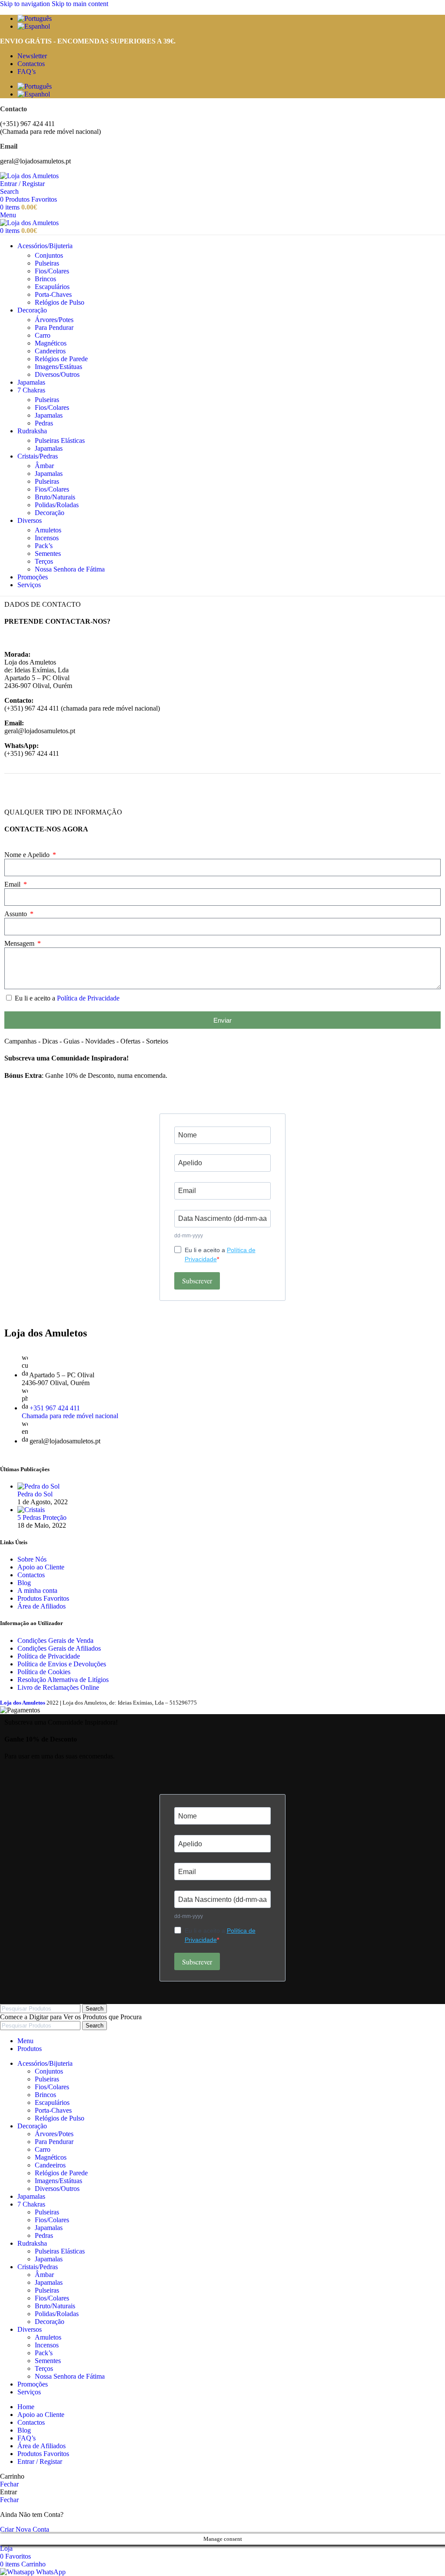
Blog (24, 1583)
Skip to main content (80, 4)
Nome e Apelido (28, 855)
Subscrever (197, 1281)
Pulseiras (47, 263)
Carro (43, 335)
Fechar (9, 2484)
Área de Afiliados (42, 1606)
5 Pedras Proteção (42, 1517)
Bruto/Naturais (55, 497)
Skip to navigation (26, 4)
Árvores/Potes (54, 320)
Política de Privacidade (88, 998)
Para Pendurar (54, 327)
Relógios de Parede (61, 359)
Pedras (44, 423)
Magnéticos (51, 343)
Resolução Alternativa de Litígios (63, 1680)
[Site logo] (29, 176)
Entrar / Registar (40, 2461)
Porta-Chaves (53, 294)
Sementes (48, 553)
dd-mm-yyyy (189, 1236)
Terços (44, 561)
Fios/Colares (52, 271)
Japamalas (49, 415)
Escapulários (52, 287)
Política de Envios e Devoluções (62, 1664)
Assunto (17, 914)
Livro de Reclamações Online (58, 1687)
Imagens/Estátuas (58, 367)
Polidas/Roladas (57, 505)
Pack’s (44, 546)
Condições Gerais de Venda (55, 1640)
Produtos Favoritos (43, 1598)
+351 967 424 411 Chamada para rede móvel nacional (70, 1412)
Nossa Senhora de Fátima (70, 569)
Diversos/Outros (57, 374)
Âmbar (44, 466)
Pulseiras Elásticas (60, 440)
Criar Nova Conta (25, 2529)
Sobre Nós (32, 1559)
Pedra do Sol (35, 1494)
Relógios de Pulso (60, 302)
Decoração (50, 513)
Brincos (45, 279)
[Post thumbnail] (38, 1486)
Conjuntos (49, 255)
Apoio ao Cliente (41, 1567)
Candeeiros (50, 351)
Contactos (31, 1575)
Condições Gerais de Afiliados (59, 1648)
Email (13, 884)
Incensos (47, 538)
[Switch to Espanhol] (231, 27)
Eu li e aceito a (67, 998)
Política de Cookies (44, 1672)
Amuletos (48, 530)
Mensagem (20, 943)
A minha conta (37, 1590)
